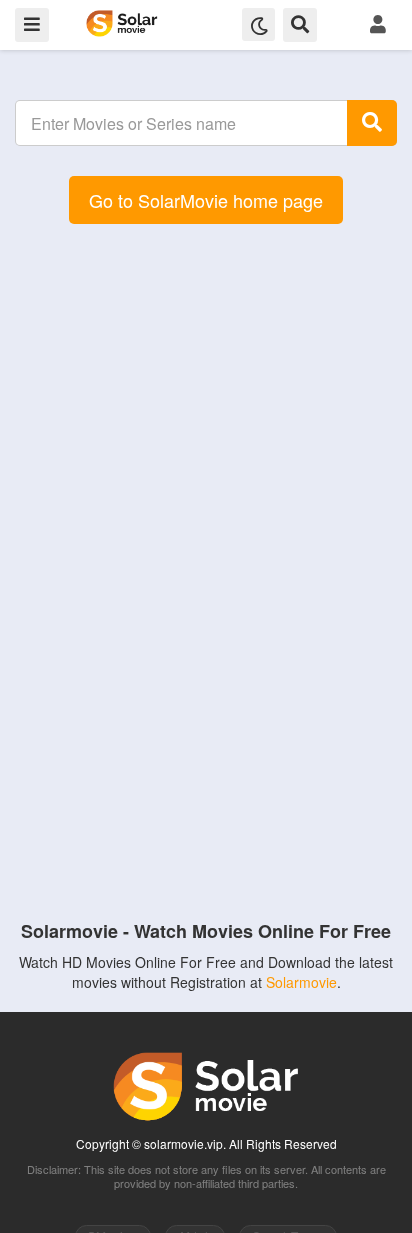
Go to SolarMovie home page (206, 200)
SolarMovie (121, 23)
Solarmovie (301, 982)
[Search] (372, 123)
